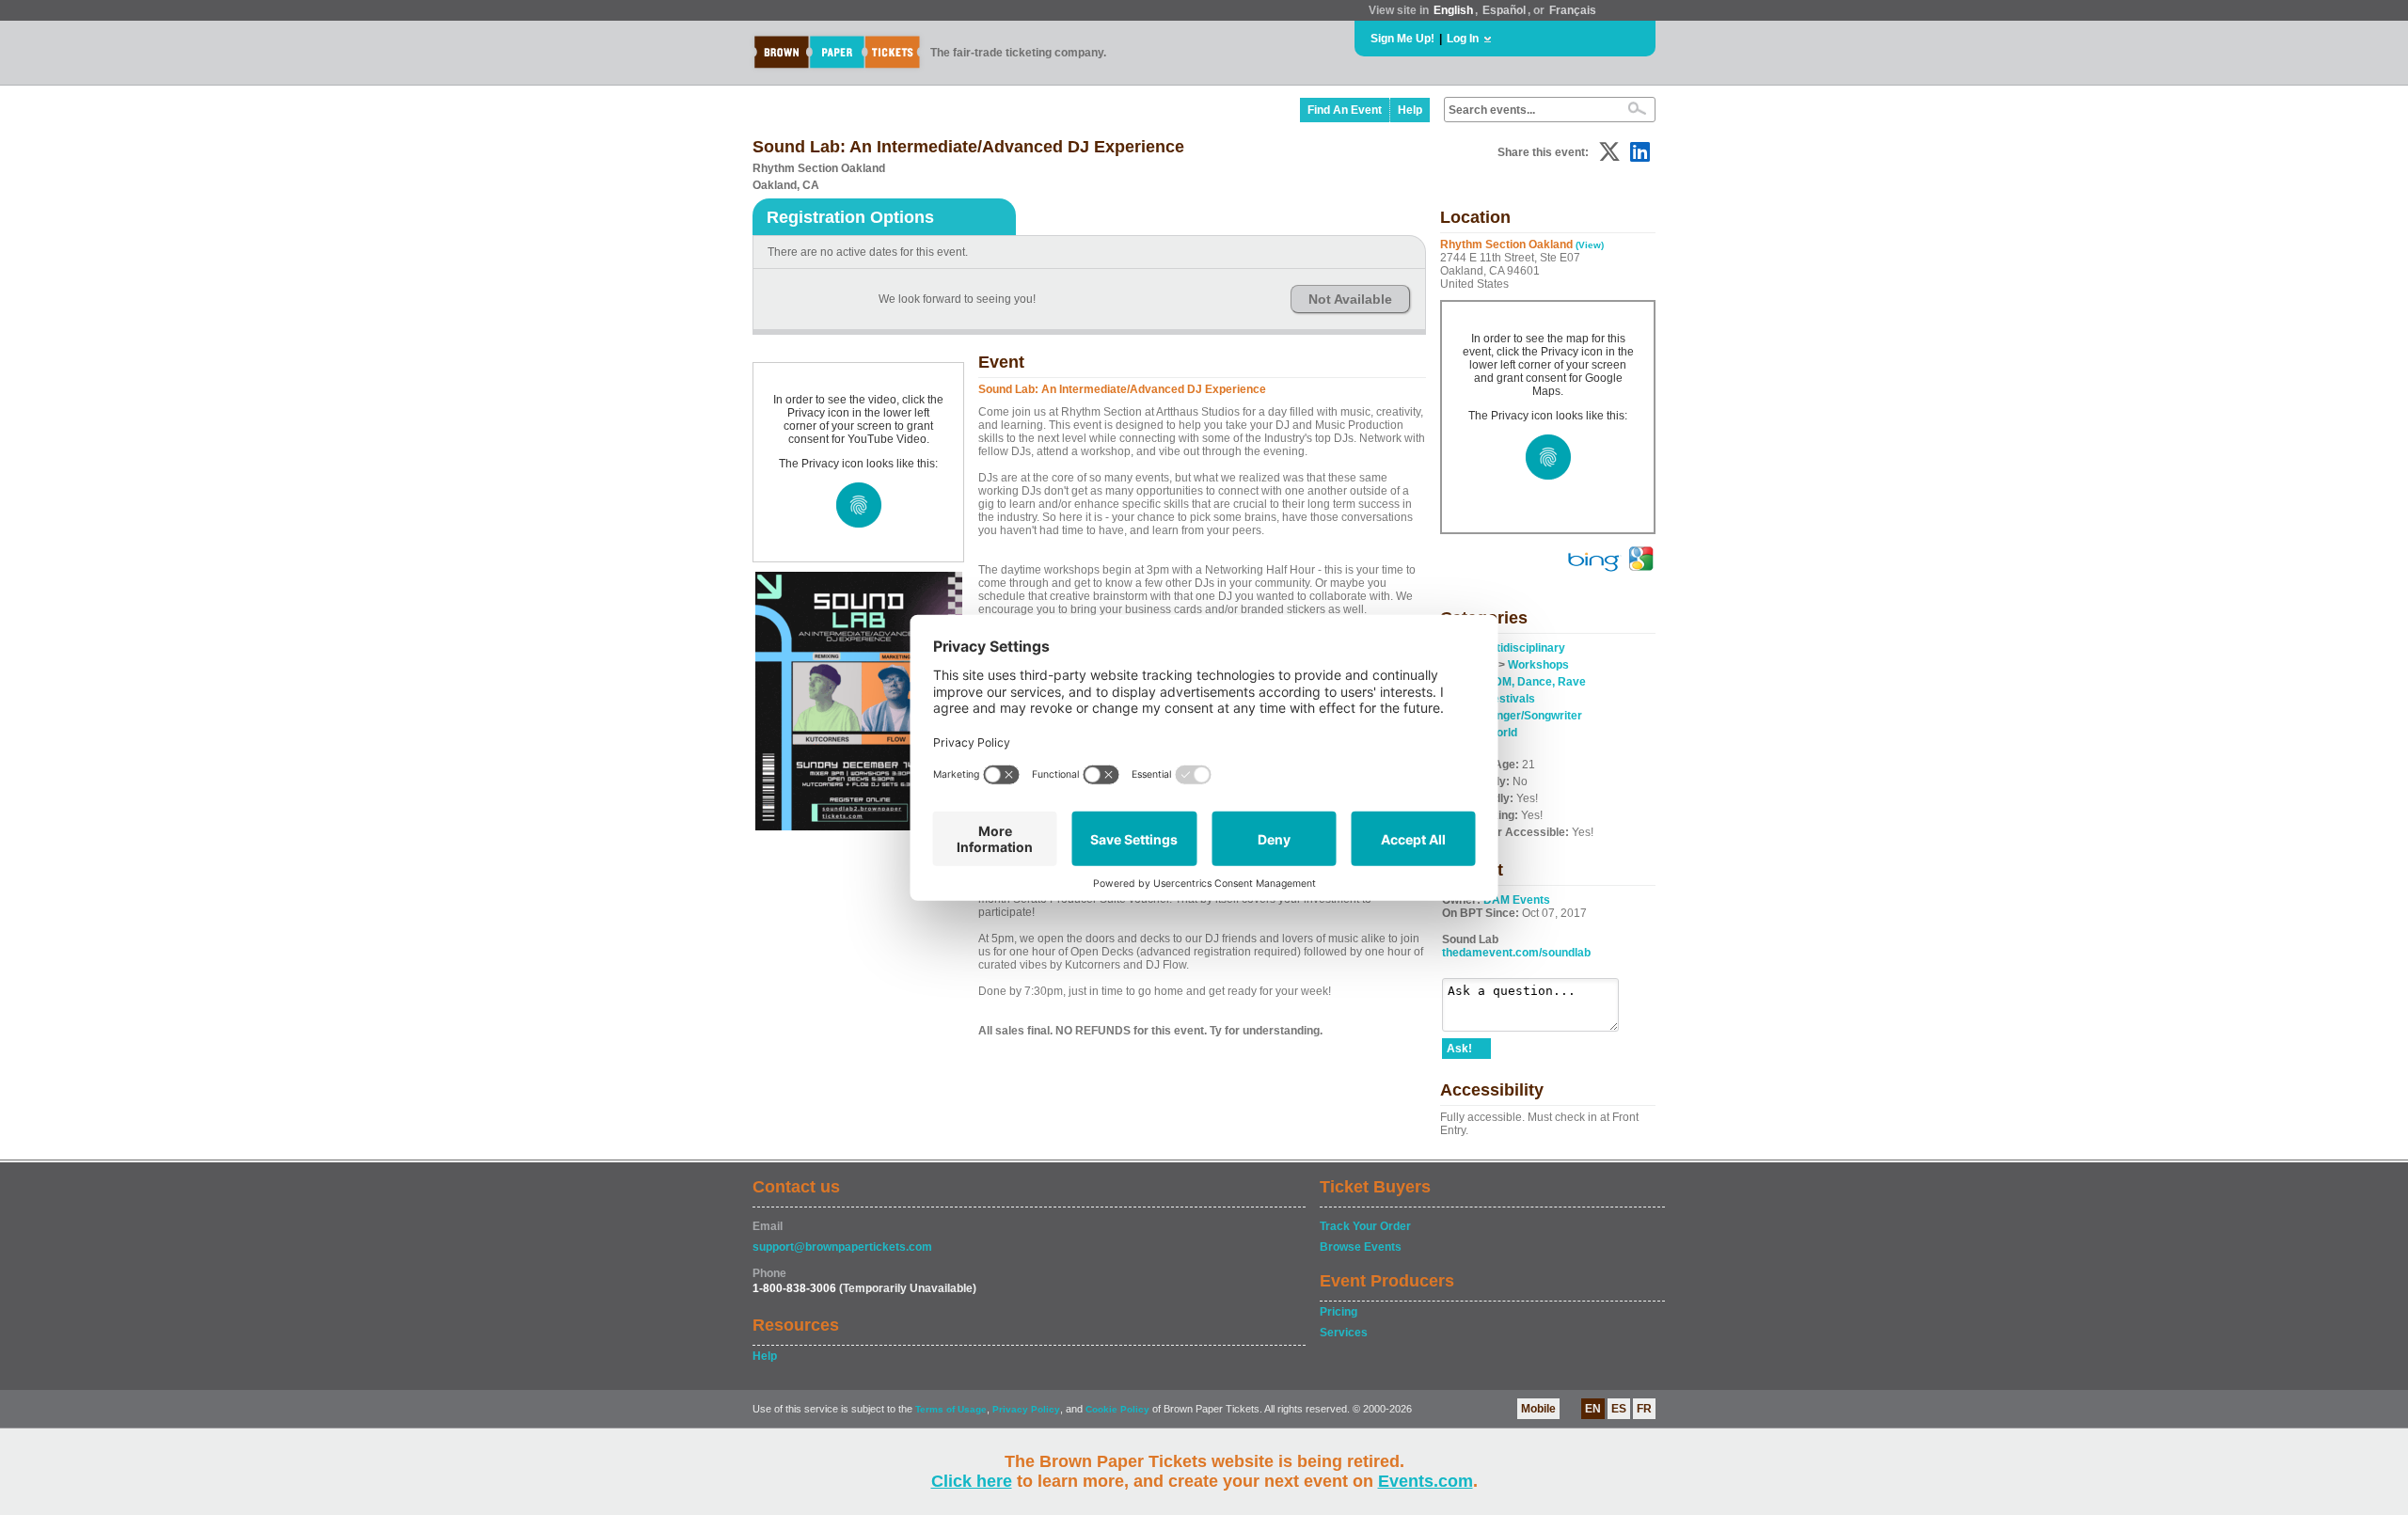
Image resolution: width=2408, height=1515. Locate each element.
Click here (972, 1481)
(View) (1590, 245)
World (1502, 733)
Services (1344, 1333)
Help (1410, 110)
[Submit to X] (1609, 152)
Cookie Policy (1117, 1409)
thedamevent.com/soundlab (1516, 953)
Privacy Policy (1026, 1409)
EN (1593, 1409)
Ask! (1459, 1049)
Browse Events (1361, 1247)
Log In (1463, 39)
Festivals (1511, 699)
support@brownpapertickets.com (842, 1247)
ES (1619, 1409)
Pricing (1339, 1312)
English (1453, 10)
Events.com (1426, 1481)
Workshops (1538, 665)
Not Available (1350, 299)
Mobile (1538, 1409)
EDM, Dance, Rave (1536, 682)
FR (1644, 1409)
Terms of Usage (951, 1409)
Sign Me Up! (1402, 39)
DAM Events (1517, 900)
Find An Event (1345, 110)
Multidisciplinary (1521, 648)
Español (1504, 10)
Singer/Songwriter (1534, 716)
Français (1573, 10)
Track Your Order (1365, 1226)
